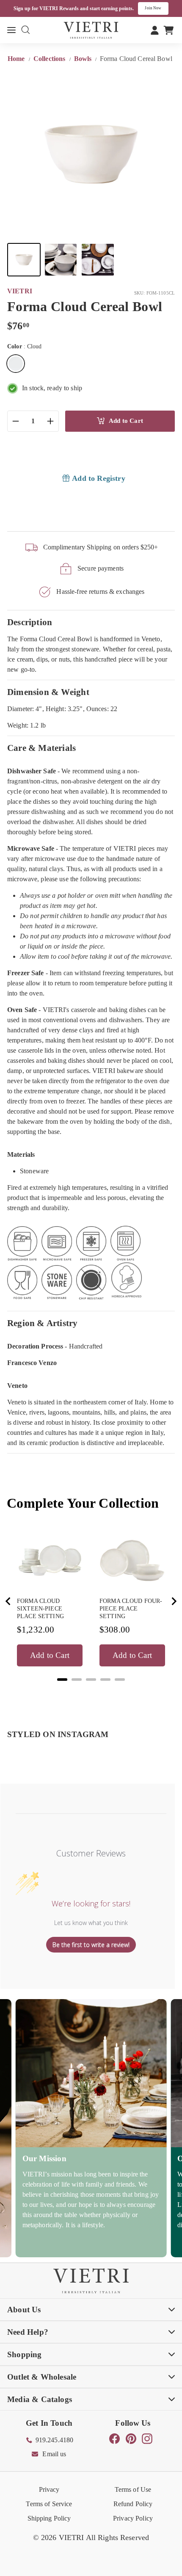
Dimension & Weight (48, 692)
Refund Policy (133, 2504)
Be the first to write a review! (91, 1945)
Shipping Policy (49, 2518)
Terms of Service (49, 2504)
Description (30, 622)
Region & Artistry (43, 1323)
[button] (24, 260)
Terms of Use (133, 2489)
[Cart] (169, 30)
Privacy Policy (133, 2518)
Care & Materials (41, 748)
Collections (50, 59)
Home (17, 59)
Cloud (16, 364)
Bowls (83, 59)
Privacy (49, 2489)
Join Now (153, 8)
